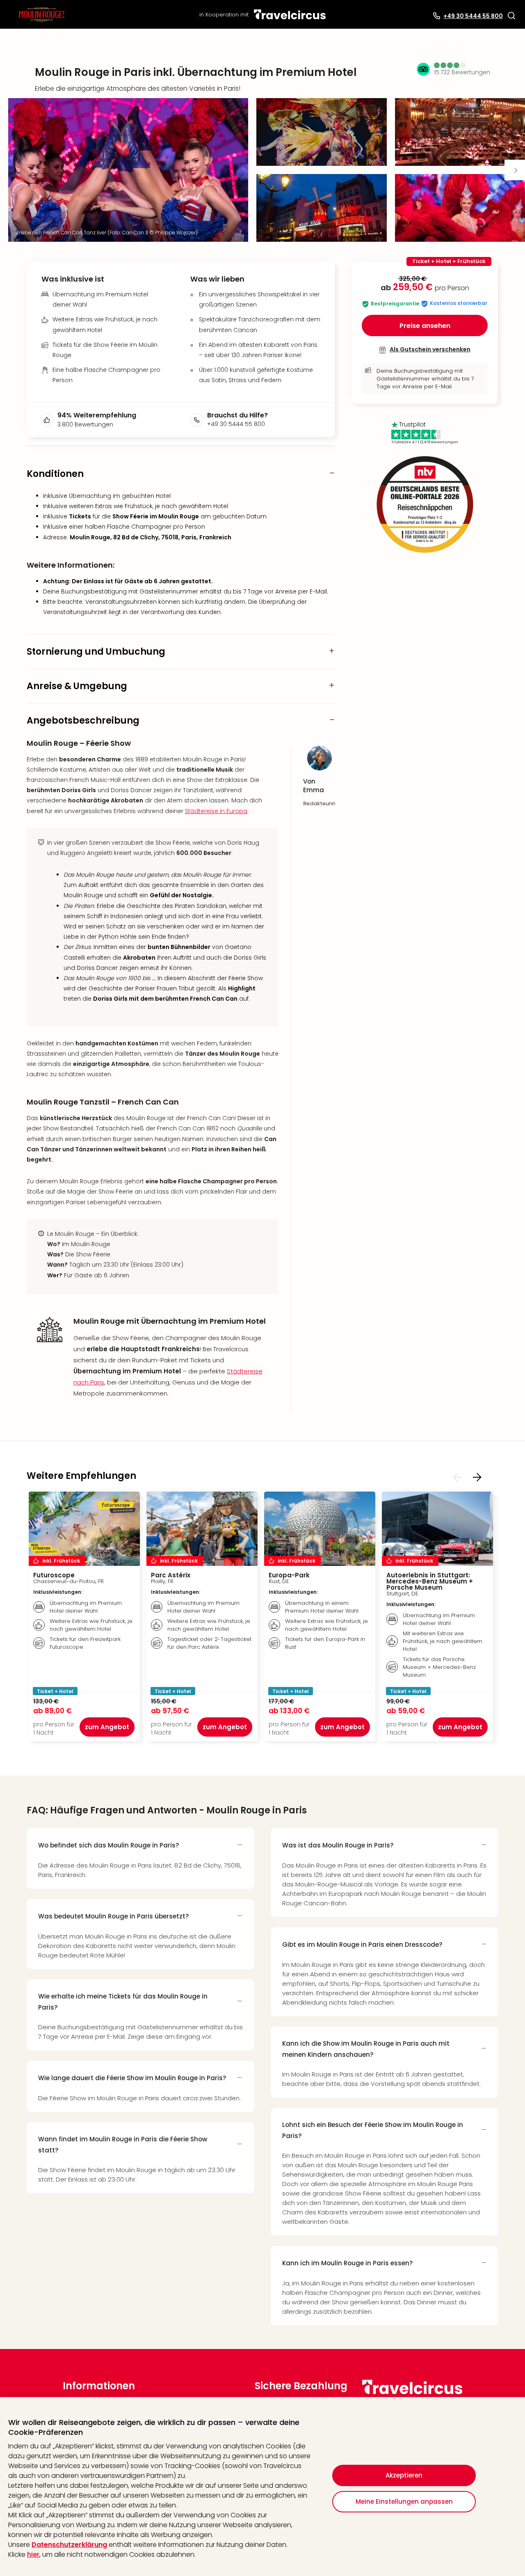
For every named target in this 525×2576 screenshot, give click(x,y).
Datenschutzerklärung (69, 2545)
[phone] (199, 420)
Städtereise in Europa (216, 811)
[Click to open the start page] (412, 2393)
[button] (511, 16)
